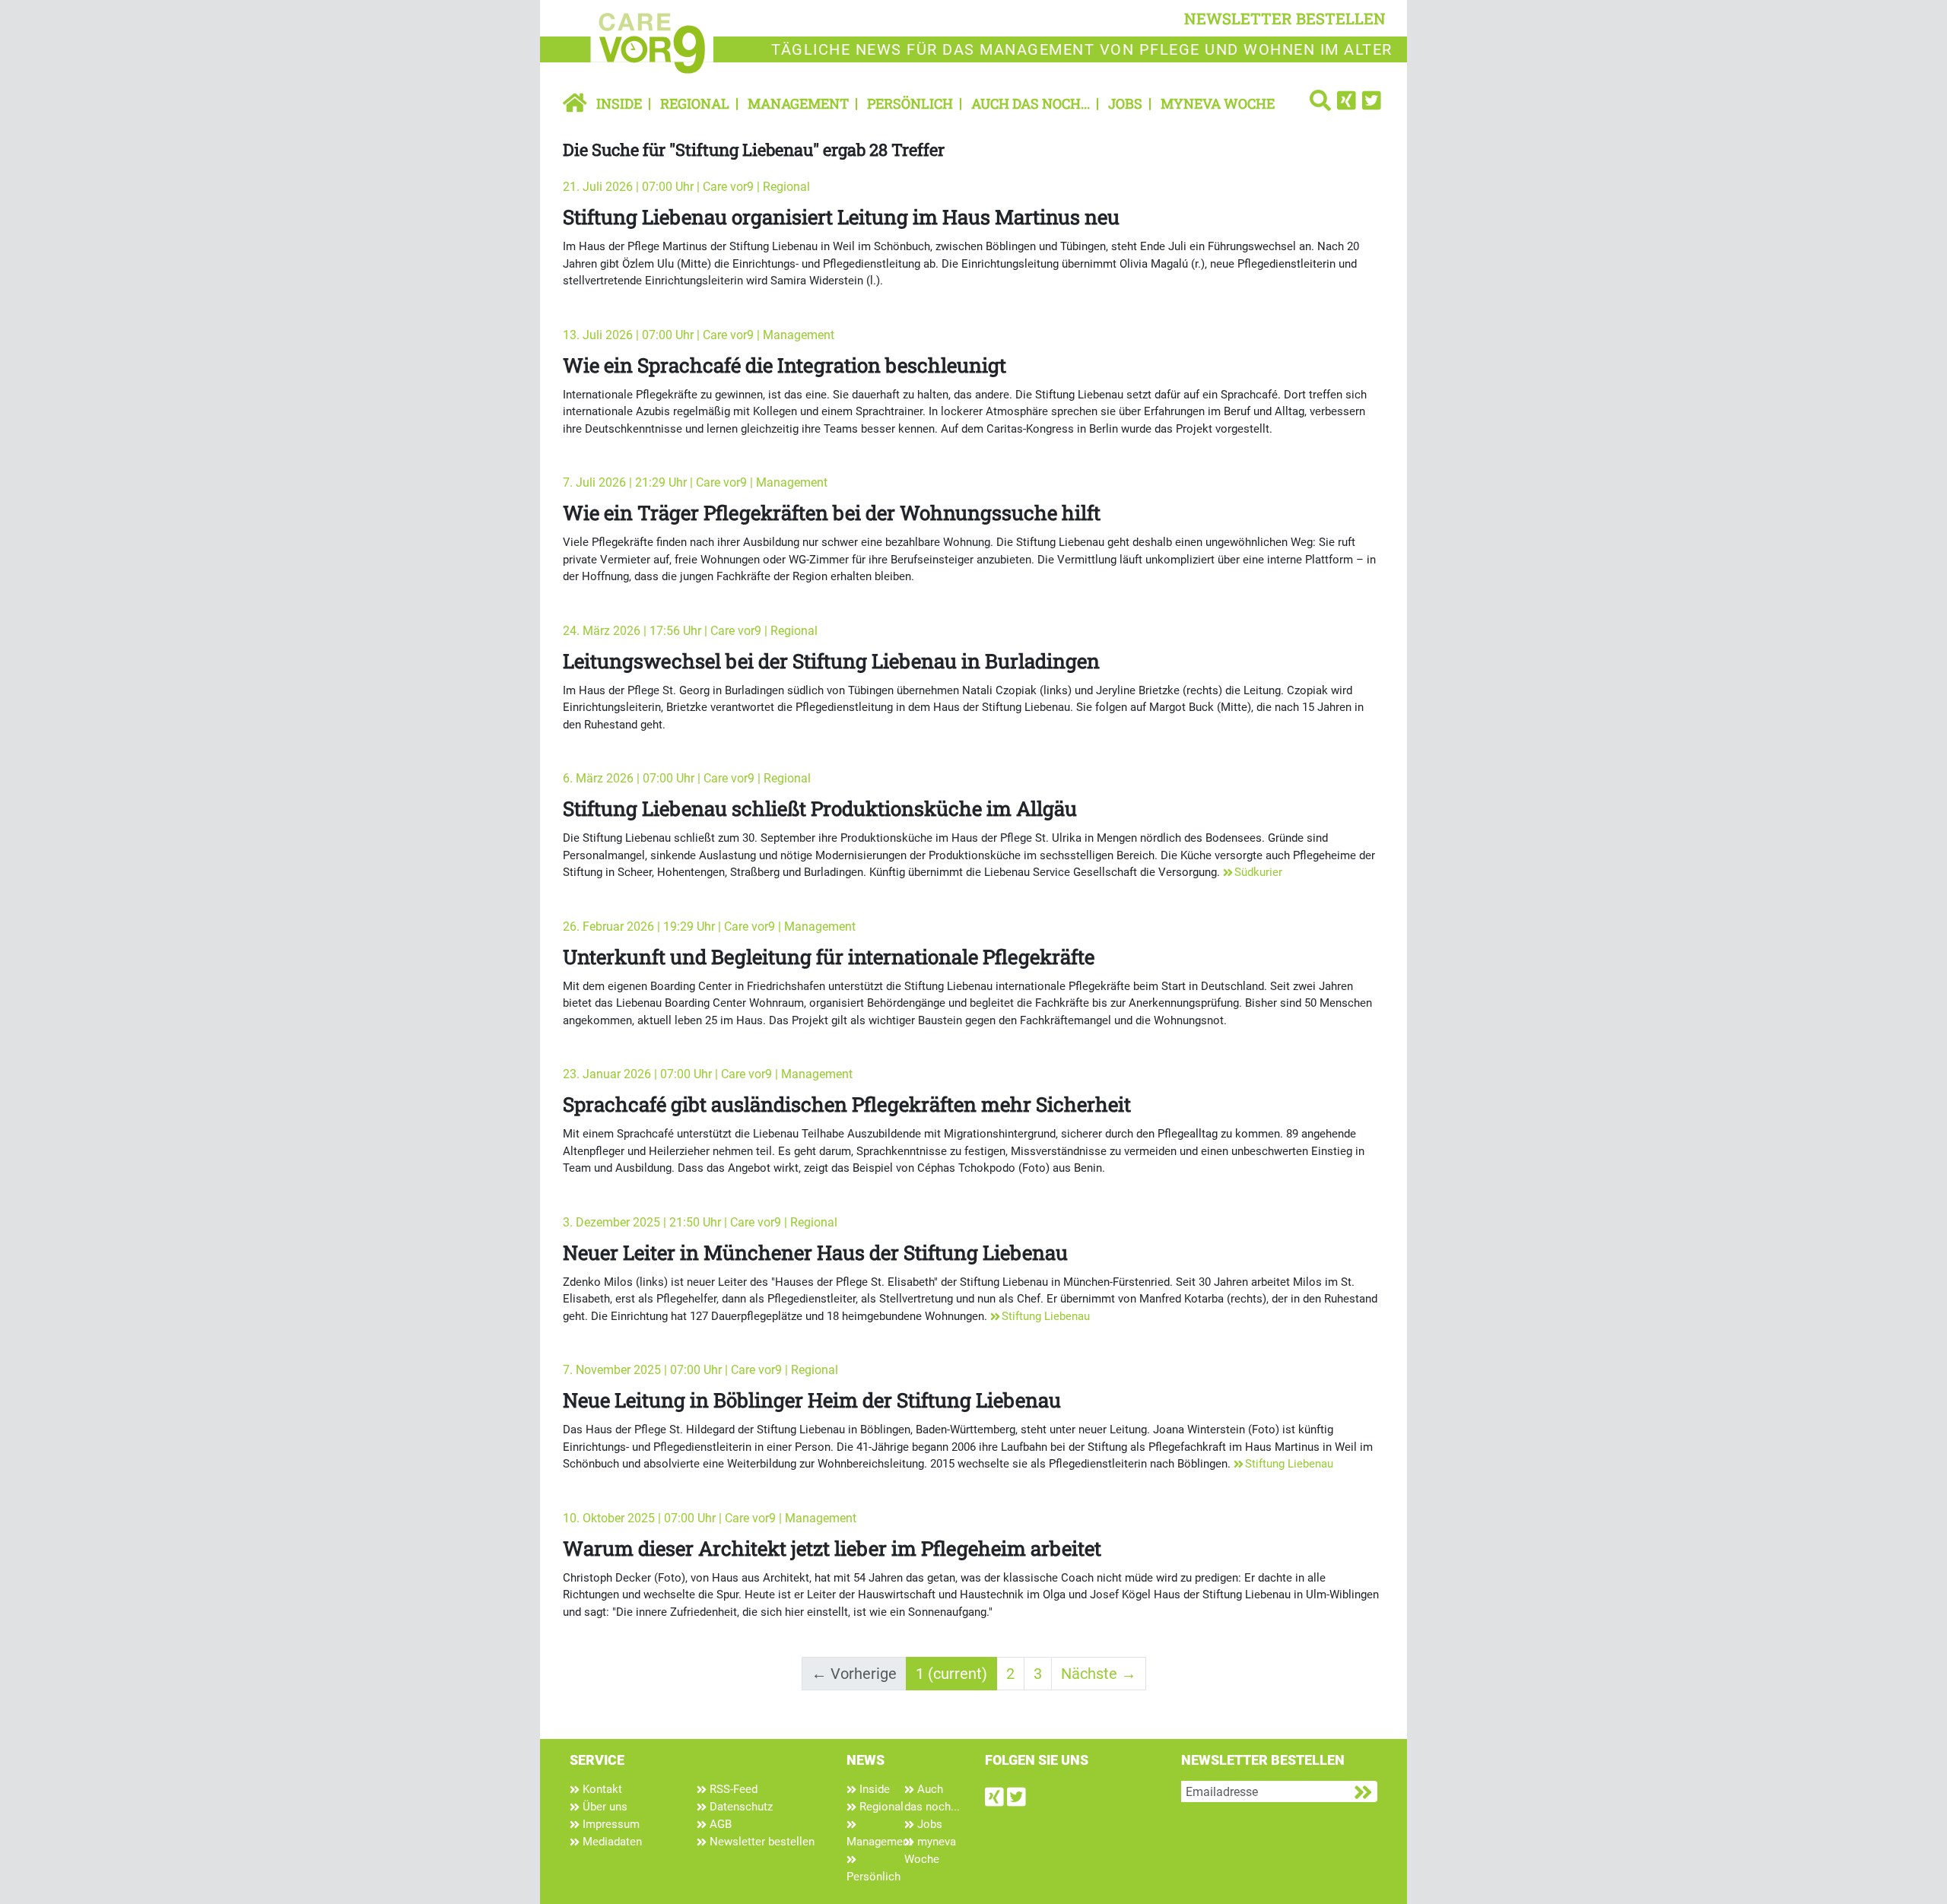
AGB (719, 1824)
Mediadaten (611, 1842)
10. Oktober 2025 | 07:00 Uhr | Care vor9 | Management (710, 1518)
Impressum (610, 1824)
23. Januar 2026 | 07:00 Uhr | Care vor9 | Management (708, 1074)
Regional (695, 103)
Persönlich (910, 103)
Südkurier (1258, 872)
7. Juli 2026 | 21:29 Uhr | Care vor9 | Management (695, 482)
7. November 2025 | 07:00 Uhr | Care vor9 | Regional (700, 1370)
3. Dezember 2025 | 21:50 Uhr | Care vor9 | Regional (700, 1222)
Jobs (1125, 103)
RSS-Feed (732, 1789)
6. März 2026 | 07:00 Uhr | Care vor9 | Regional (687, 778)
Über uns (603, 1807)
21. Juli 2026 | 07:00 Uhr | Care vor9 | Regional (686, 187)
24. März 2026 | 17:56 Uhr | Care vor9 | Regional (690, 631)
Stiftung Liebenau (1046, 1316)
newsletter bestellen (1285, 18)
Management (798, 103)
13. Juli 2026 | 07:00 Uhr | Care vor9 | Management (699, 335)
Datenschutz (740, 1807)
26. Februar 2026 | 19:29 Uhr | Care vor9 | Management (709, 927)
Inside (619, 103)
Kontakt (601, 1789)
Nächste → (1099, 1674)
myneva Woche (1218, 103)
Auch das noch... (1031, 103)
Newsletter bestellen (761, 1842)
